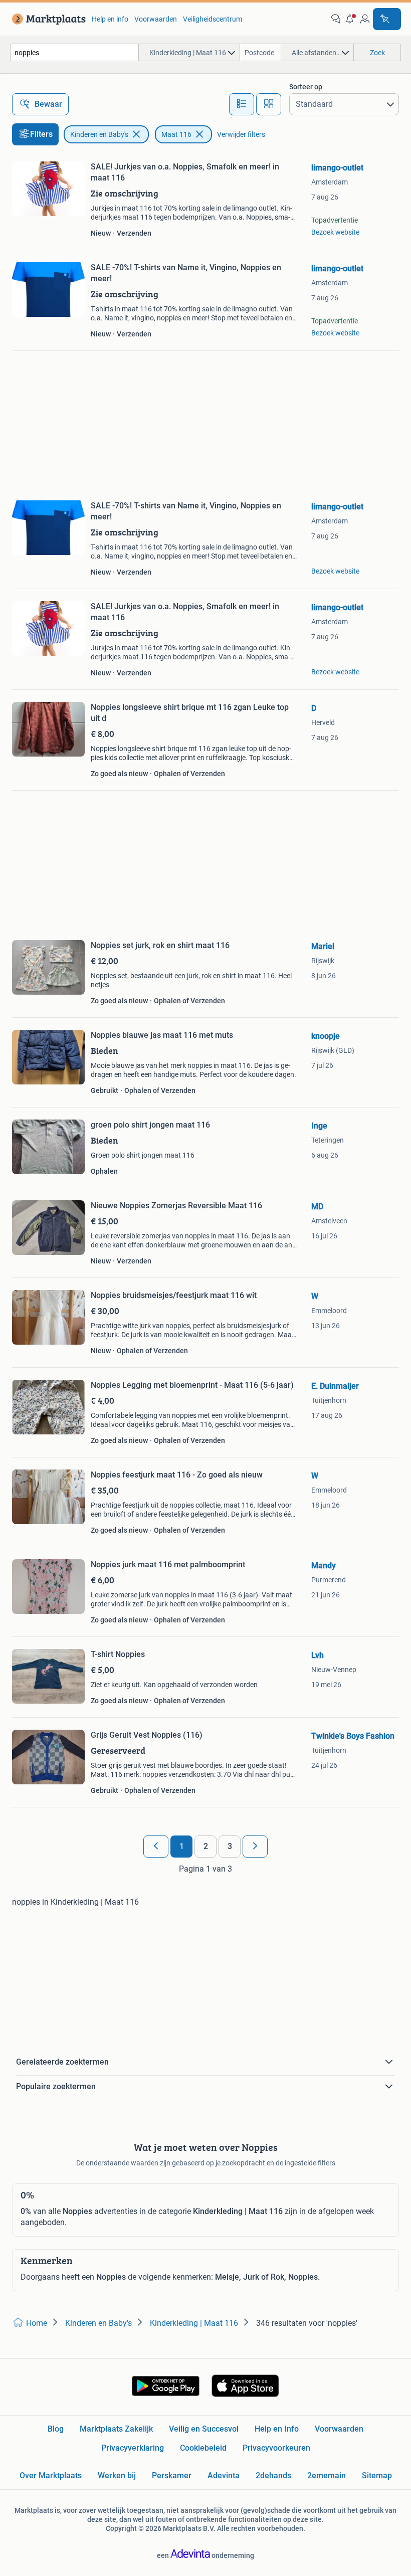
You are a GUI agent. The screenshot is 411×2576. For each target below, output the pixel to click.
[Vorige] (156, 1847)
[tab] (242, 104)
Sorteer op (306, 87)
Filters (41, 134)
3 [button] (230, 1846)
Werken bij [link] (117, 2475)
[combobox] (74, 52)
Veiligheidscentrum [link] (213, 19)
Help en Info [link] (277, 2429)
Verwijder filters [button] (241, 134)
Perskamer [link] (172, 2475)
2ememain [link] (327, 2475)
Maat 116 (176, 134)
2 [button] (206, 1846)
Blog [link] (56, 2429)
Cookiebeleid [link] (203, 2448)
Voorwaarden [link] (156, 19)
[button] (350, 19)
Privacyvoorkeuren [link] (276, 2448)
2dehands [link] (273, 2475)
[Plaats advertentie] (387, 19)
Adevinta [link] (224, 2475)
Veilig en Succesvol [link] (204, 2429)
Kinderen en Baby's (99, 134)
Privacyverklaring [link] (133, 2448)
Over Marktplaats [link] (51, 2475)
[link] (47, 19)
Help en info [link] (110, 19)
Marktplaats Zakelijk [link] (116, 2429)
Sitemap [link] (377, 2475)
